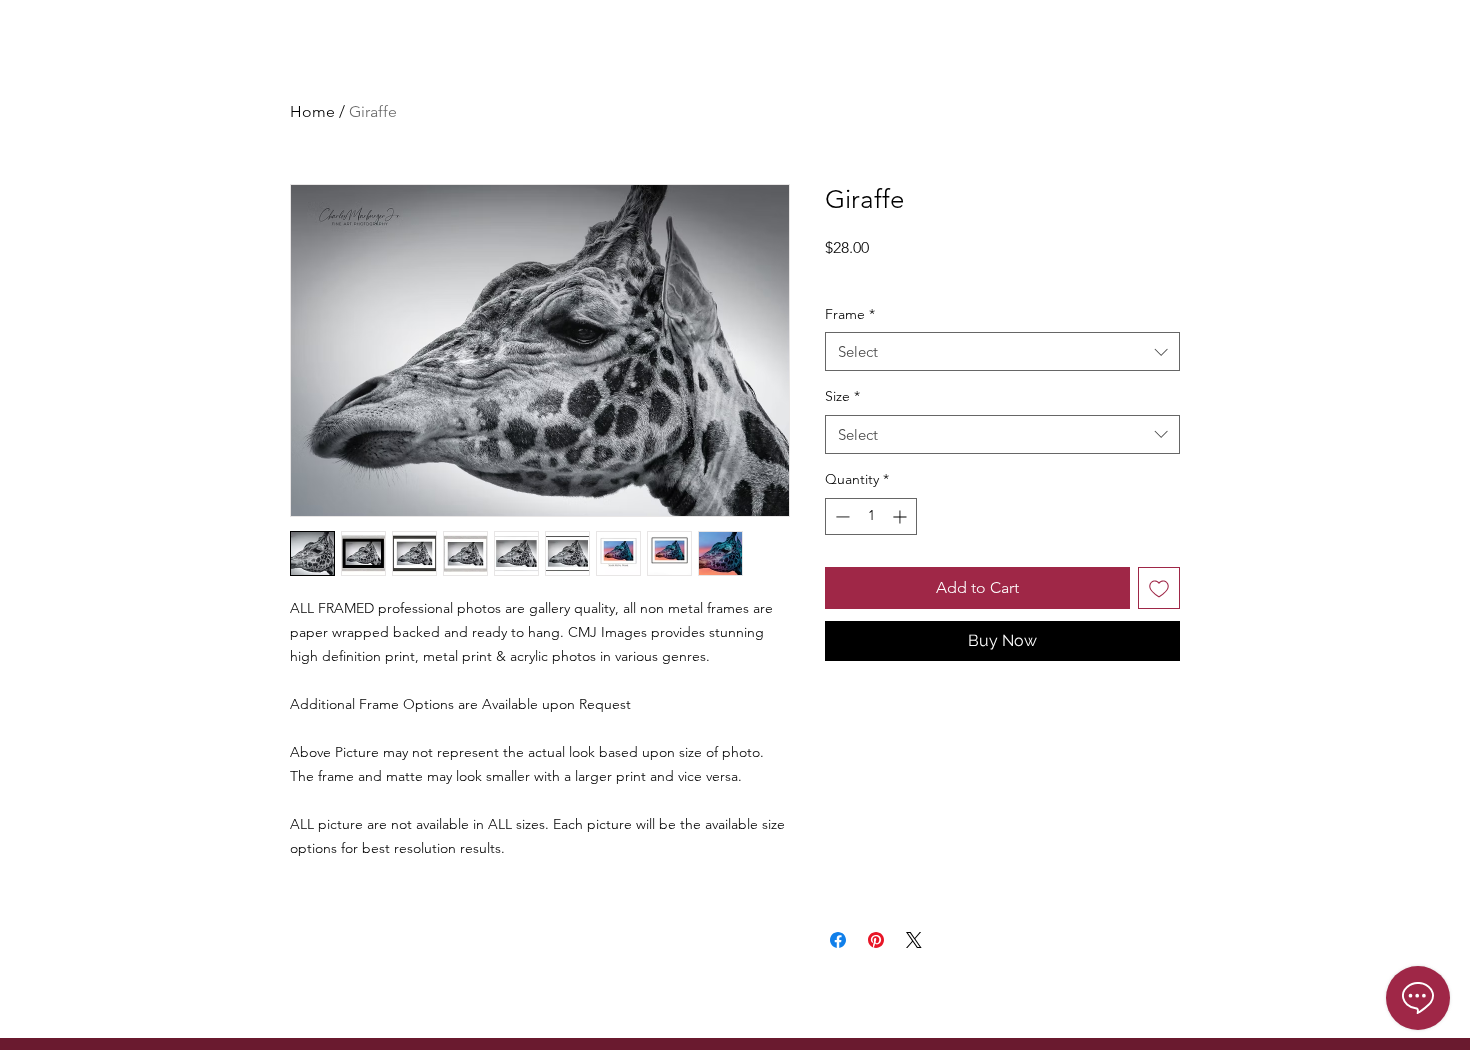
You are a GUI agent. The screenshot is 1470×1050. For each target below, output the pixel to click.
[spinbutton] (871, 516)
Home (312, 111)
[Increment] (901, 516)
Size (842, 396)
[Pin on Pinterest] (876, 940)
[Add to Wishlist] (1159, 588)
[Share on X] (914, 940)
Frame (850, 314)
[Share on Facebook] (838, 940)
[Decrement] (840, 516)
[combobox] (1002, 351)
